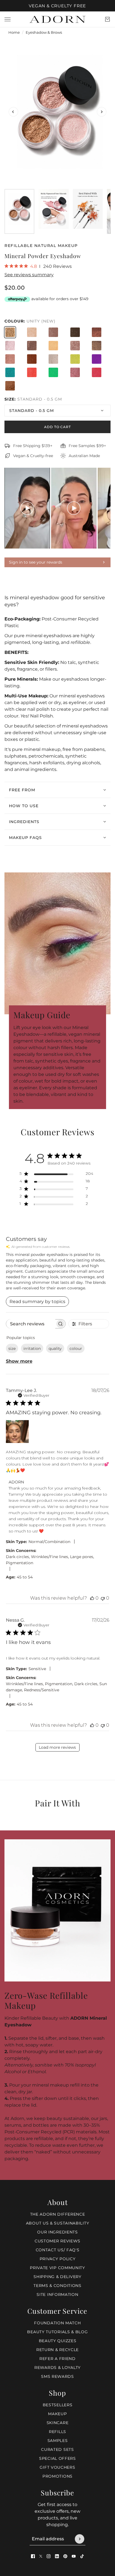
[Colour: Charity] (10, 359)
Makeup (57, 2414)
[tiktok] (82, 2556)
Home (14, 32)
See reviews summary (29, 275)
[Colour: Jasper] (32, 346)
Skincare (58, 2423)
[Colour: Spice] (32, 359)
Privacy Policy (58, 2259)
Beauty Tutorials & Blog (57, 2332)
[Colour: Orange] (32, 372)
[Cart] (107, 19)
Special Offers (57, 2458)
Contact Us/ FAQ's (58, 2250)
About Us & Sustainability (58, 2223)
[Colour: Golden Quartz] (97, 346)
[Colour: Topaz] (53, 332)
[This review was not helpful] (103, 1598)
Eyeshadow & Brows (44, 32)
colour (76, 1348)
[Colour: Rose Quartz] (75, 372)
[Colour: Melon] (97, 372)
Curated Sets (57, 2449)
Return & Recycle (57, 2350)
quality (55, 1348)
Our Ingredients (57, 2232)
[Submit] (80, 2539)
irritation (32, 1348)
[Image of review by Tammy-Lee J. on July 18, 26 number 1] (17, 1432)
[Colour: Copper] (97, 332)
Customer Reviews (57, 2241)
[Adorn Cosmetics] (57, 19)
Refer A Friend (57, 2359)
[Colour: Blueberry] (10, 372)
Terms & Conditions (57, 2286)
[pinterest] (65, 2556)
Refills (57, 2432)
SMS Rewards (57, 2376)
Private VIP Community (57, 2268)
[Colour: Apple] (53, 372)
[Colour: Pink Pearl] (10, 346)
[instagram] (49, 2556)
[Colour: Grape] (97, 359)
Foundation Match (57, 2323)
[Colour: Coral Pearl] (53, 346)
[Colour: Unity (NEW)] (10, 332)
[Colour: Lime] (75, 359)
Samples (58, 2441)
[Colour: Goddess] (10, 386)
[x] (41, 2556)
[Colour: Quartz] (75, 332)
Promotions (57, 2476)
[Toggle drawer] (8, 19)
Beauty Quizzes (58, 2341)
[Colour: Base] (32, 332)
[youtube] (74, 2556)
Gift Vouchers (57, 2467)
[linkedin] (57, 2556)
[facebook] (33, 2556)
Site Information (57, 2294)
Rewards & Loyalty (57, 2368)
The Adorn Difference (58, 2214)
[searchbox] (31, 1324)
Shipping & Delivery (57, 2277)
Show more (19, 1361)
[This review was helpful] (92, 1598)
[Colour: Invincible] (53, 359)
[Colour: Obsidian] (75, 346)
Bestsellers (58, 2405)
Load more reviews (57, 1747)
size (12, 1348)
